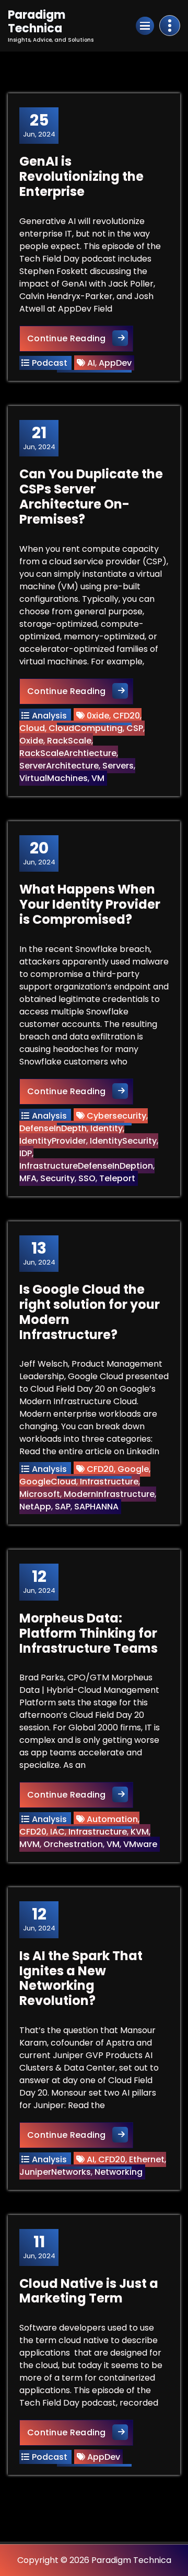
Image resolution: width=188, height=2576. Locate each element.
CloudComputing (86, 728)
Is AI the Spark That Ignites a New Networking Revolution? (81, 1978)
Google (133, 1469)
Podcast (50, 363)
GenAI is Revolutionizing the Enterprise (81, 176)
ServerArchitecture (59, 766)
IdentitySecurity (123, 1141)
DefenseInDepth (53, 1128)
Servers (118, 766)
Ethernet (147, 2159)
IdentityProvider (53, 1141)
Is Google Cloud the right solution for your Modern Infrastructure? (90, 1312)
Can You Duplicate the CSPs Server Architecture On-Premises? (91, 496)
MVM (30, 1844)
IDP (26, 1153)
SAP (63, 1507)
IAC (57, 1832)
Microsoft (40, 1494)
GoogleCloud (48, 1482)
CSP (135, 728)
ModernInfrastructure (109, 1494)
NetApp (35, 1507)
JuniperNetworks (55, 2172)
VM (98, 778)
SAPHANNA (96, 1507)
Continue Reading (80, 338)
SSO (87, 1178)
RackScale (69, 741)
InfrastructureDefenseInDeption (86, 1166)
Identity (107, 1128)
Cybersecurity (116, 1116)
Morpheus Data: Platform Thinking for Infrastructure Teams (89, 1633)
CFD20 (126, 716)
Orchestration (73, 1844)
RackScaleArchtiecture (68, 753)
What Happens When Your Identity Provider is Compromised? (90, 904)
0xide (98, 716)
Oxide (31, 741)
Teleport (117, 1178)
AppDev (115, 363)
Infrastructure (109, 1482)
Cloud (32, 728)
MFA (28, 1178)
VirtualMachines (54, 778)
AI (91, 363)
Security (57, 1178)
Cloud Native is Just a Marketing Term (89, 2291)
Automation (112, 1819)
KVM (140, 1832)
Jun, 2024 (39, 125)
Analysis (49, 716)
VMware (140, 1844)
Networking (119, 2172)
